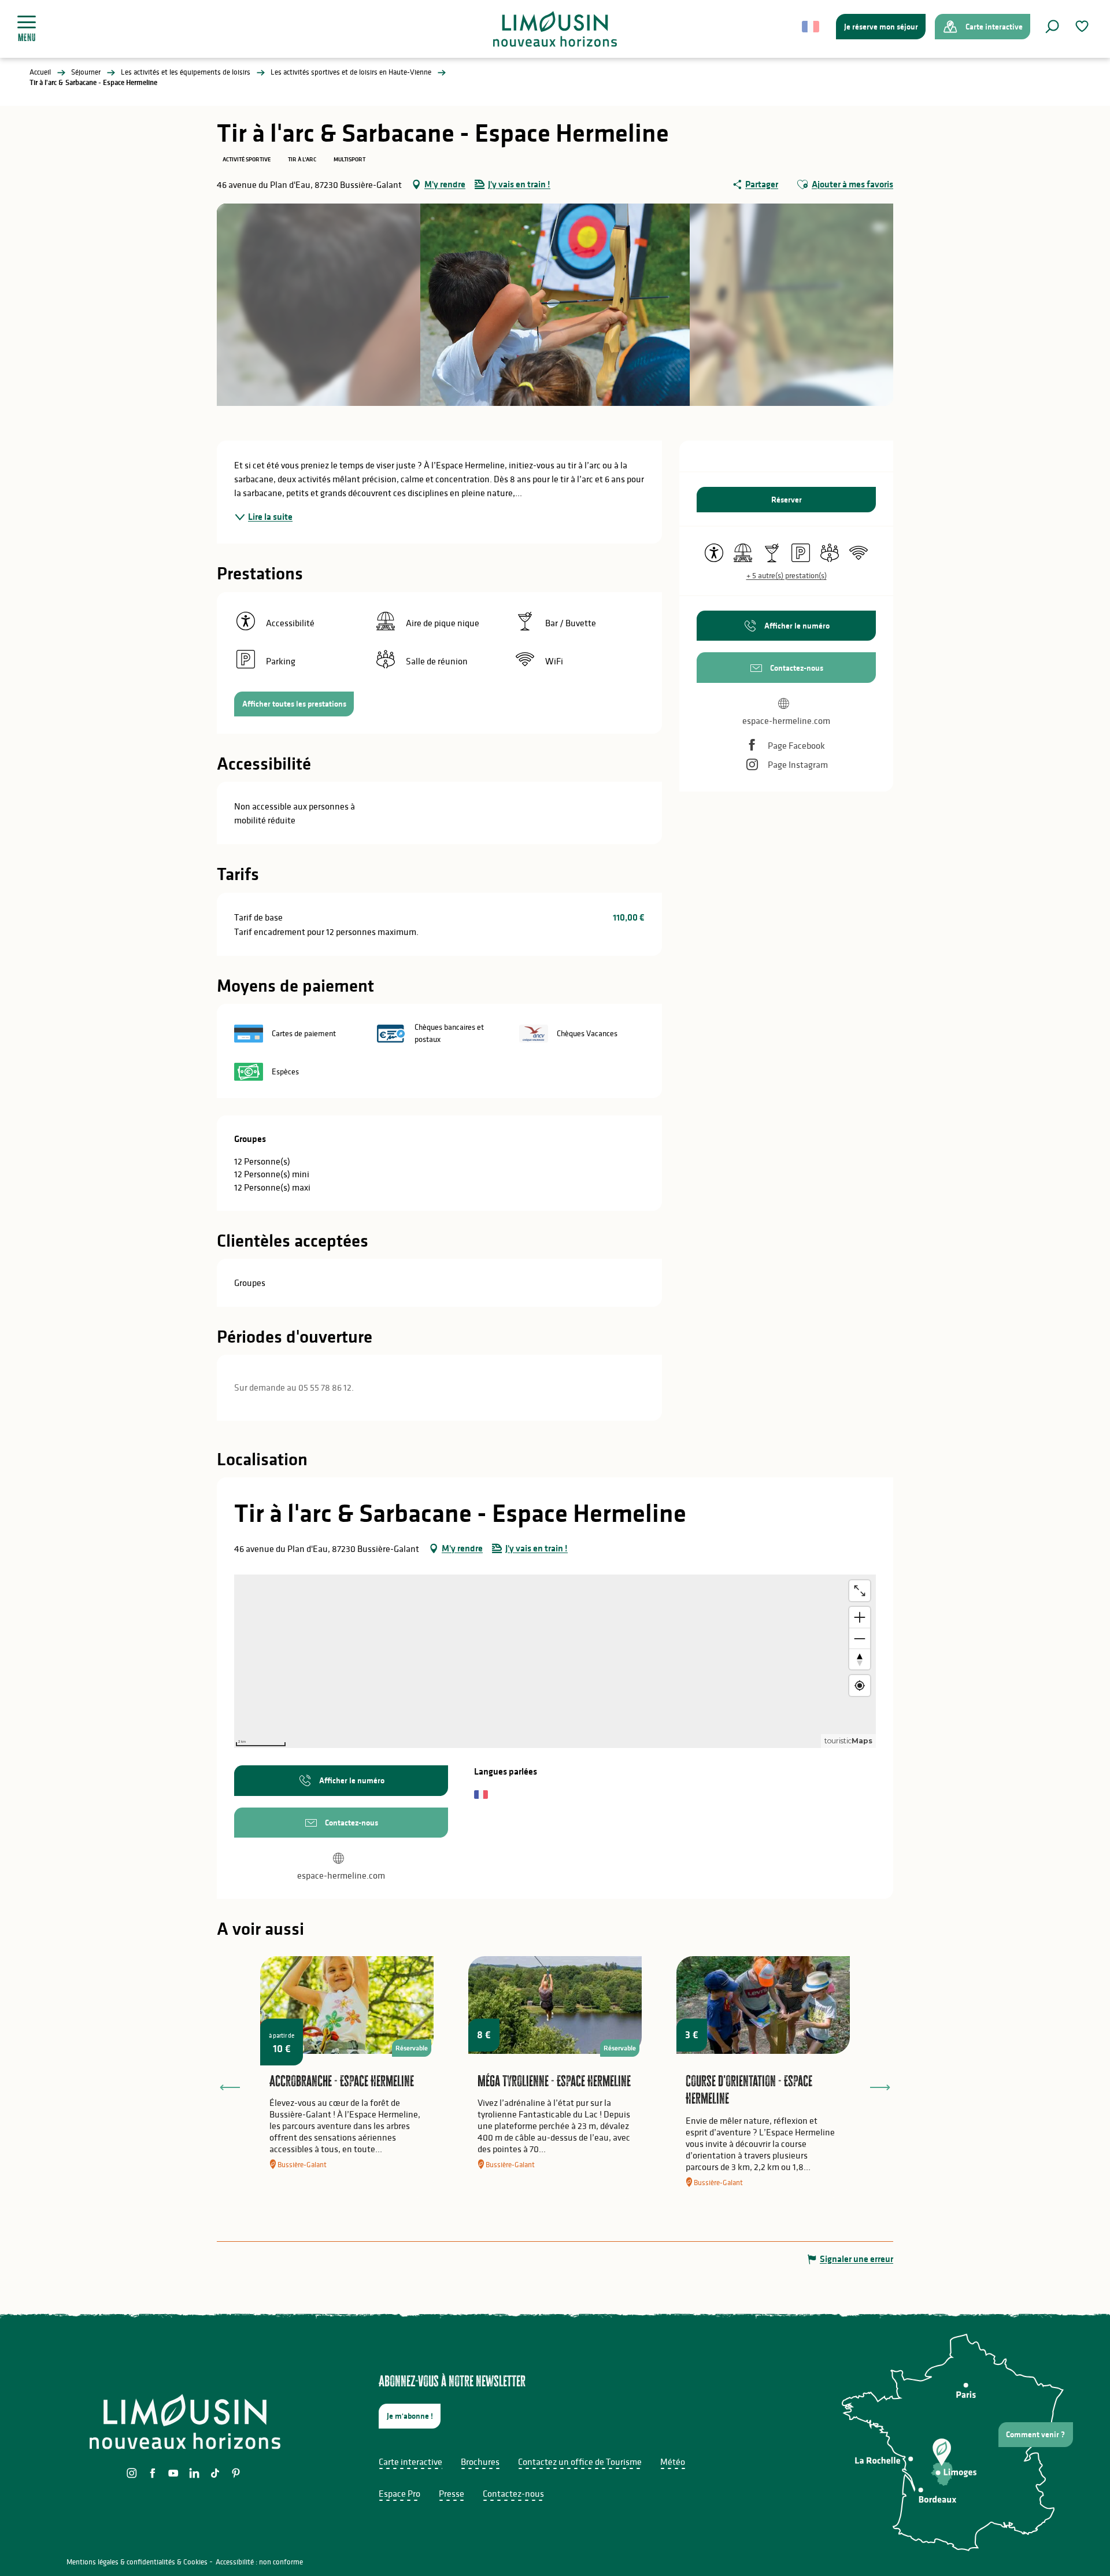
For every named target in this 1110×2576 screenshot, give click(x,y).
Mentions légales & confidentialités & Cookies (137, 2562)
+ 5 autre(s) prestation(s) (787, 575)
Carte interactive (410, 2462)
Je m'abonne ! (410, 2416)
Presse (452, 2493)
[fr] (811, 27)
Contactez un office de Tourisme (580, 2462)
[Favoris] (1083, 26)
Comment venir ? (1035, 2434)
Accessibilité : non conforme (259, 2562)
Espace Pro (399, 2493)
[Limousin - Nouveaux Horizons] (555, 29)
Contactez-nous (513, 2493)
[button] (1052, 27)
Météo (673, 2462)
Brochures (480, 2462)
